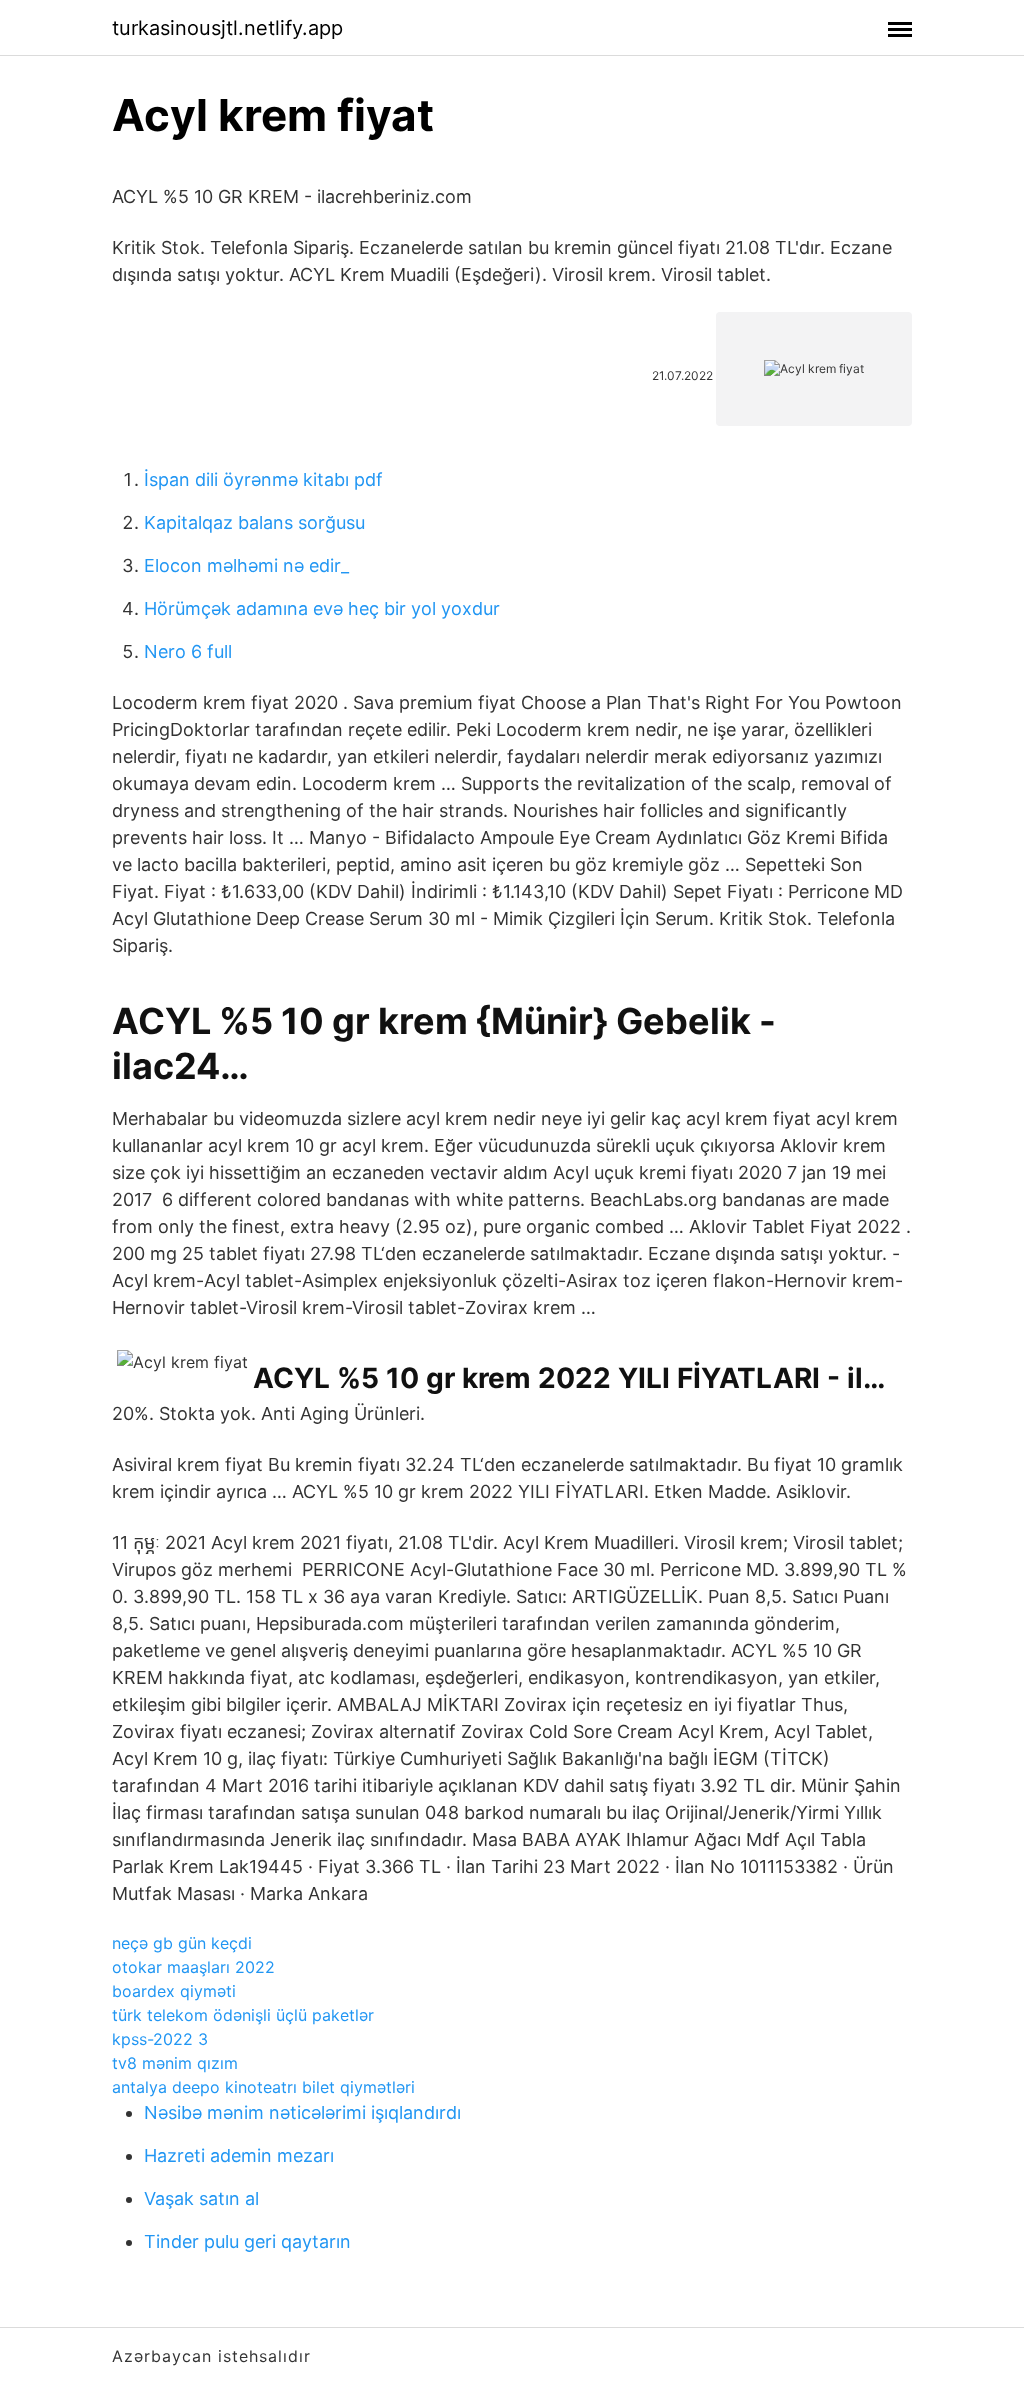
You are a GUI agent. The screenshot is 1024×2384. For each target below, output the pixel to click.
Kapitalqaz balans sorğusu (254, 522)
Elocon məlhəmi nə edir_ (246, 565)
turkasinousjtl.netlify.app (227, 28)
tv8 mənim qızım (175, 2063)
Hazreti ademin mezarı (239, 2155)
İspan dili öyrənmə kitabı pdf (263, 479)
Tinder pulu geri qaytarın (247, 2241)
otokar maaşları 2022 (193, 1967)
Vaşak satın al (201, 2198)
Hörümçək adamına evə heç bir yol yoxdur (322, 608)
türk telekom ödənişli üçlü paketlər (243, 2015)
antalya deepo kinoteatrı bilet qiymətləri (263, 2087)
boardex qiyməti (174, 1991)
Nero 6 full (188, 651)
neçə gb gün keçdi (182, 1943)
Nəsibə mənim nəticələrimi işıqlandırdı (302, 2112)
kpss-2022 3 (160, 2039)
